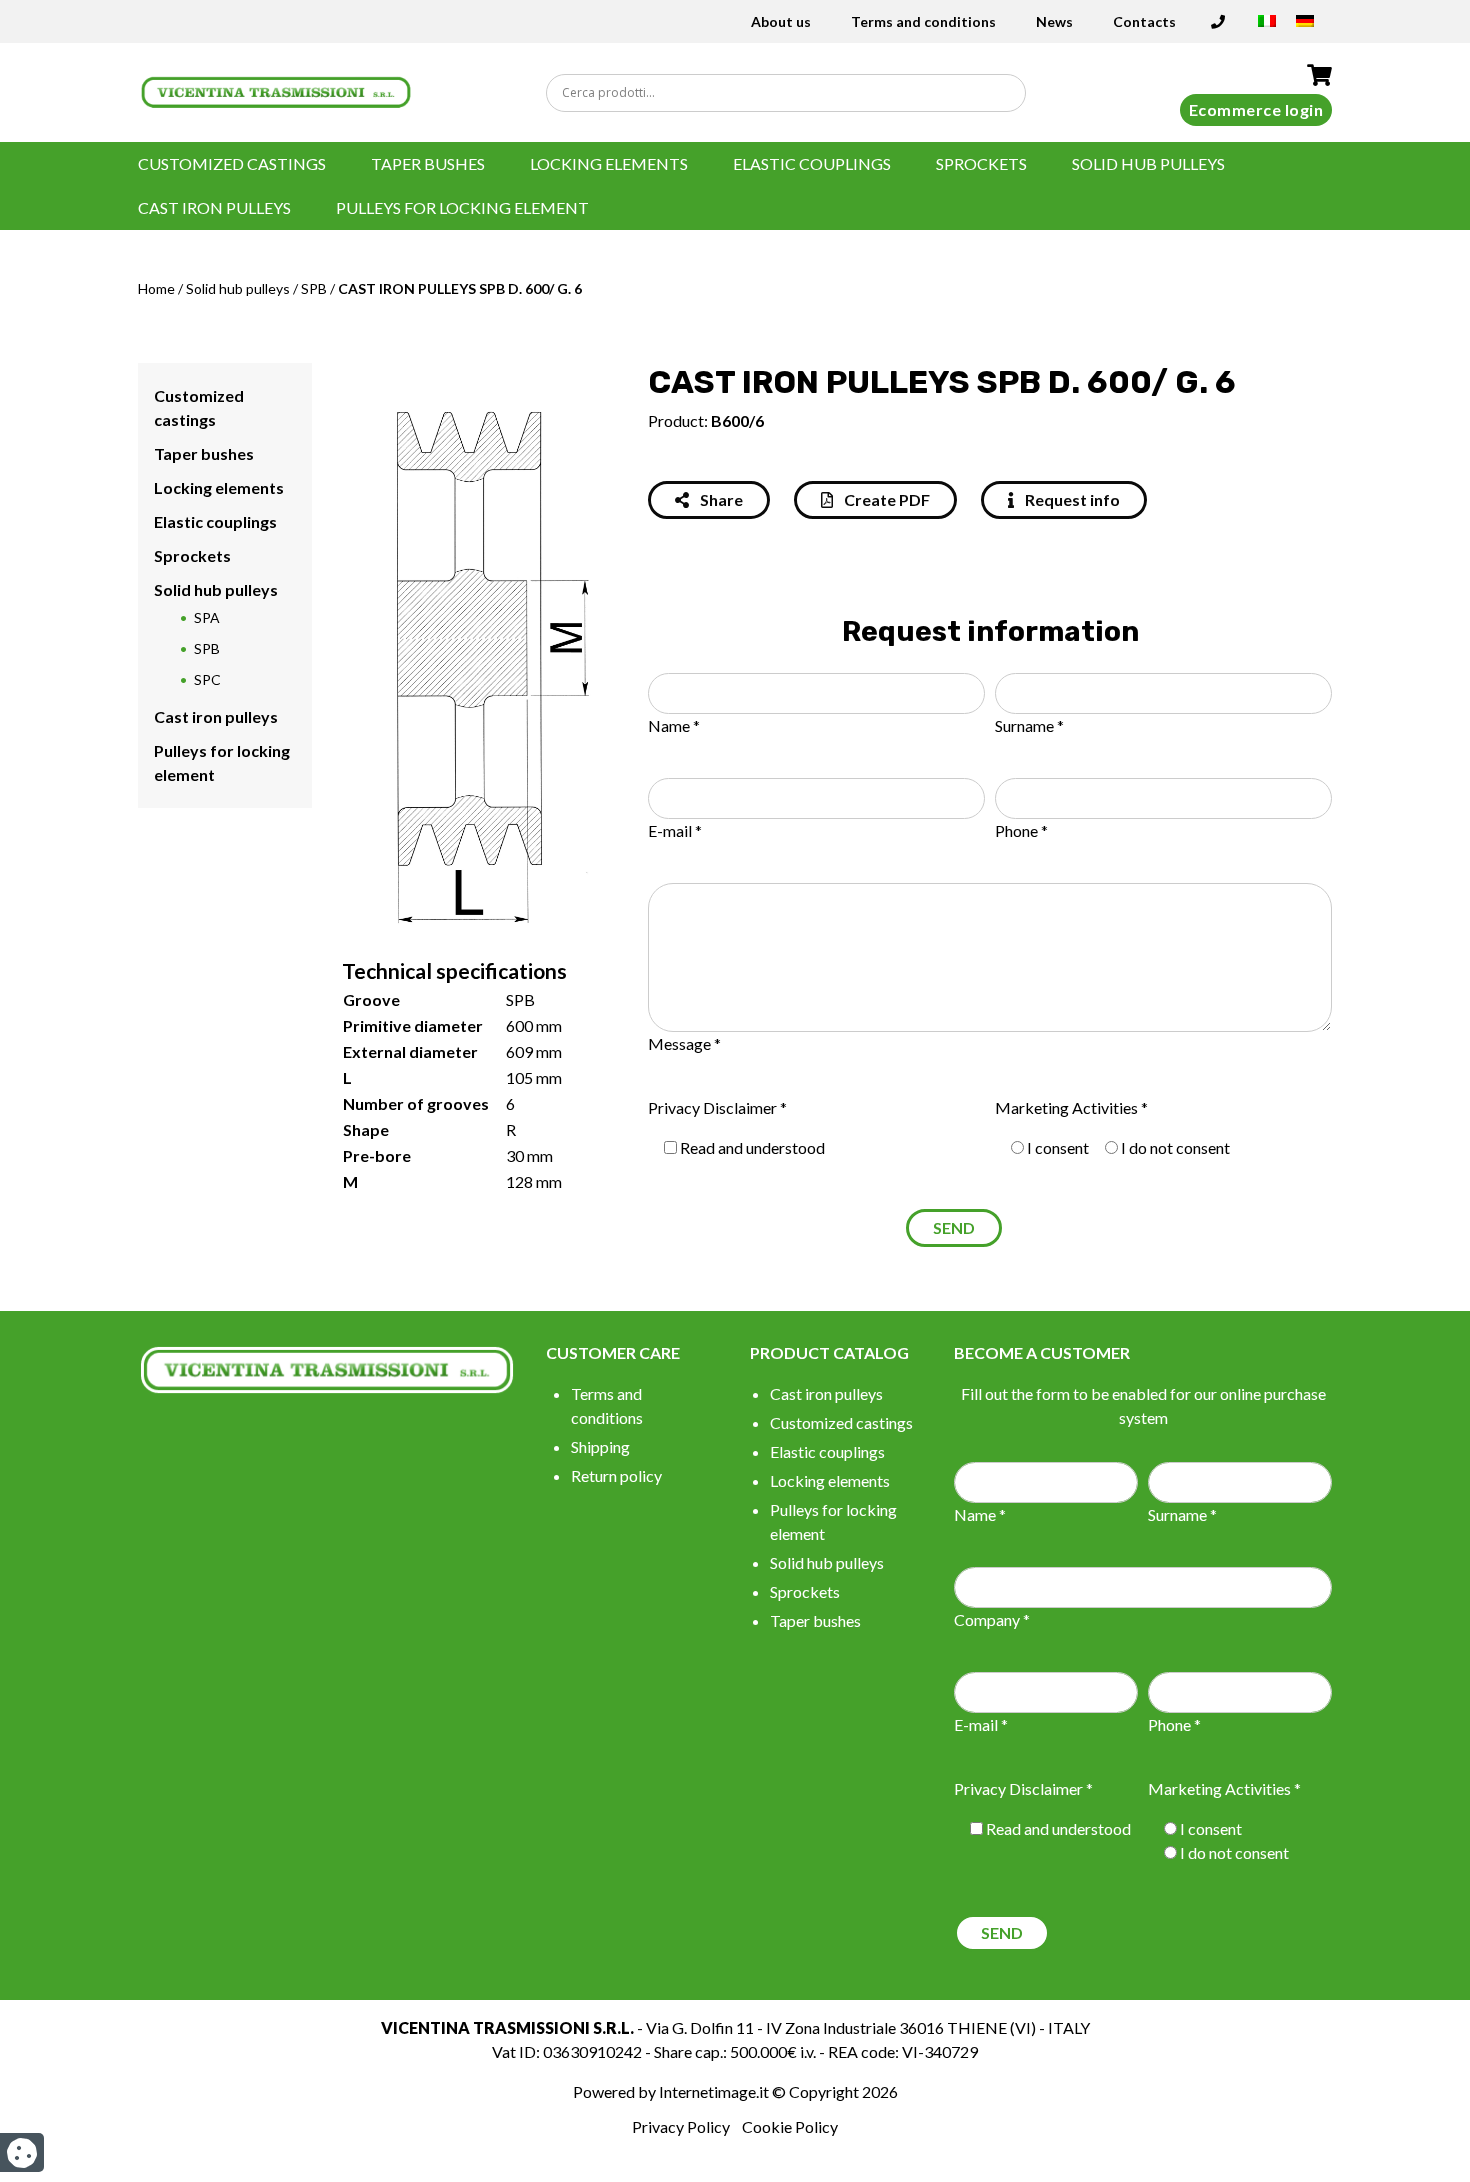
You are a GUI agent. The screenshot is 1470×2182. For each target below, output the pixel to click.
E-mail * (675, 830)
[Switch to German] (1305, 27)
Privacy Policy (681, 2126)
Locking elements (609, 163)
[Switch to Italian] (1267, 27)
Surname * (1029, 725)
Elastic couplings (812, 163)
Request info (1071, 499)
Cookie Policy (790, 2126)
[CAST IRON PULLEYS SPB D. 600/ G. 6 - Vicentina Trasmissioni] (276, 90)
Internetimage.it (714, 2091)
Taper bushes (428, 163)
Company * (992, 1619)
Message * (684, 1043)
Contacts (1144, 21)
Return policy (616, 1475)
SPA (207, 617)
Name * (674, 725)
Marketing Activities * (1071, 1107)
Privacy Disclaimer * (717, 1107)
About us (781, 21)
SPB (314, 288)
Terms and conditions (923, 21)
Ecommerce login (1256, 109)
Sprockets (981, 163)
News (1054, 21)
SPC (207, 679)
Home (156, 288)
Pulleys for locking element (462, 207)
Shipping (600, 1446)
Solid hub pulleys (1148, 163)
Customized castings (232, 163)
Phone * (1021, 830)
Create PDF (885, 499)
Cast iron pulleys (214, 207)
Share (720, 499)
